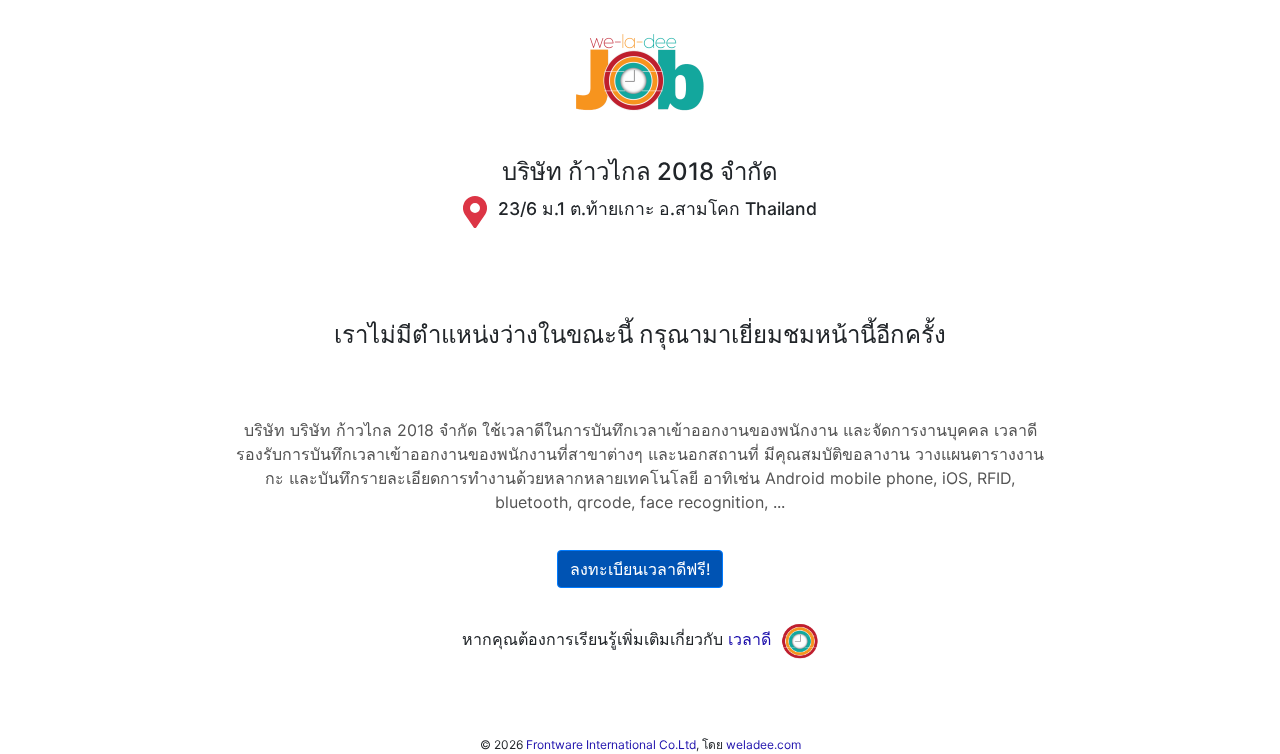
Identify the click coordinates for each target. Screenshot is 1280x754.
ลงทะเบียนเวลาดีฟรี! (640, 569)
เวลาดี (749, 639)
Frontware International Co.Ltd (611, 744)
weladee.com (763, 744)
